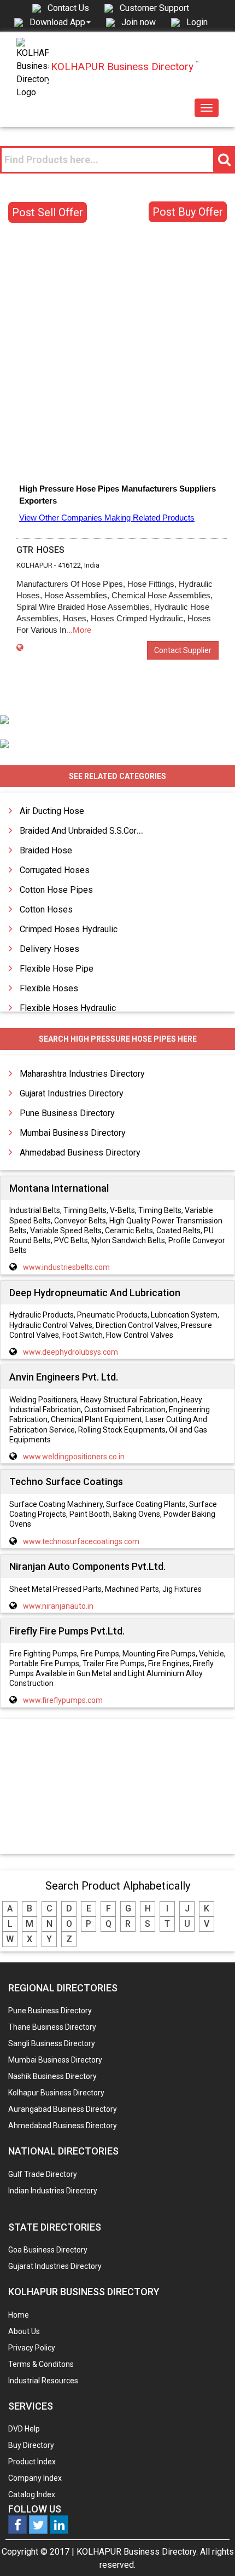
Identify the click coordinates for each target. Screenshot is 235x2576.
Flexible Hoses (49, 988)
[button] (60, 22)
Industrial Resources (43, 2381)
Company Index (35, 2478)
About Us (24, 2331)
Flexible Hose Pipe (57, 969)
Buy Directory (31, 2445)
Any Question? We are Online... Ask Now (210, 2550)
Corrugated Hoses (55, 870)
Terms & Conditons (41, 2364)
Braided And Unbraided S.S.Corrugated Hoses (107, 831)
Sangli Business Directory (52, 2043)
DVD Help (24, 2429)
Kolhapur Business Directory (56, 2093)
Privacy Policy (32, 2348)
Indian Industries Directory (53, 2191)
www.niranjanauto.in (58, 1606)
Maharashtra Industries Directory (82, 1074)
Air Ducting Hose (52, 811)
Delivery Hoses (49, 949)
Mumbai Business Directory (73, 1133)
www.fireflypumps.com (63, 1700)
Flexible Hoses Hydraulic (68, 1008)
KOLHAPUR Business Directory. (137, 2552)
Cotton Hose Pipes (56, 890)
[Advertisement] (117, 355)
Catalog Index (32, 2494)
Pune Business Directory (67, 1113)
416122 (69, 565)
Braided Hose (46, 850)
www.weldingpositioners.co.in (74, 1457)
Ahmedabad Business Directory (80, 1153)
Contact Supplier (183, 650)
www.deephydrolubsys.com (70, 1352)
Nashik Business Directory (52, 2076)
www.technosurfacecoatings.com (81, 1541)
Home (19, 2315)
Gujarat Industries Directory (72, 1093)
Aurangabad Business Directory (63, 2109)
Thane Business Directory (52, 2027)
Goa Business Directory (48, 2250)
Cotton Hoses (46, 909)
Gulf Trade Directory (43, 2174)
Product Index (32, 2462)
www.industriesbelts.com (66, 1267)
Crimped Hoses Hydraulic (69, 929)
